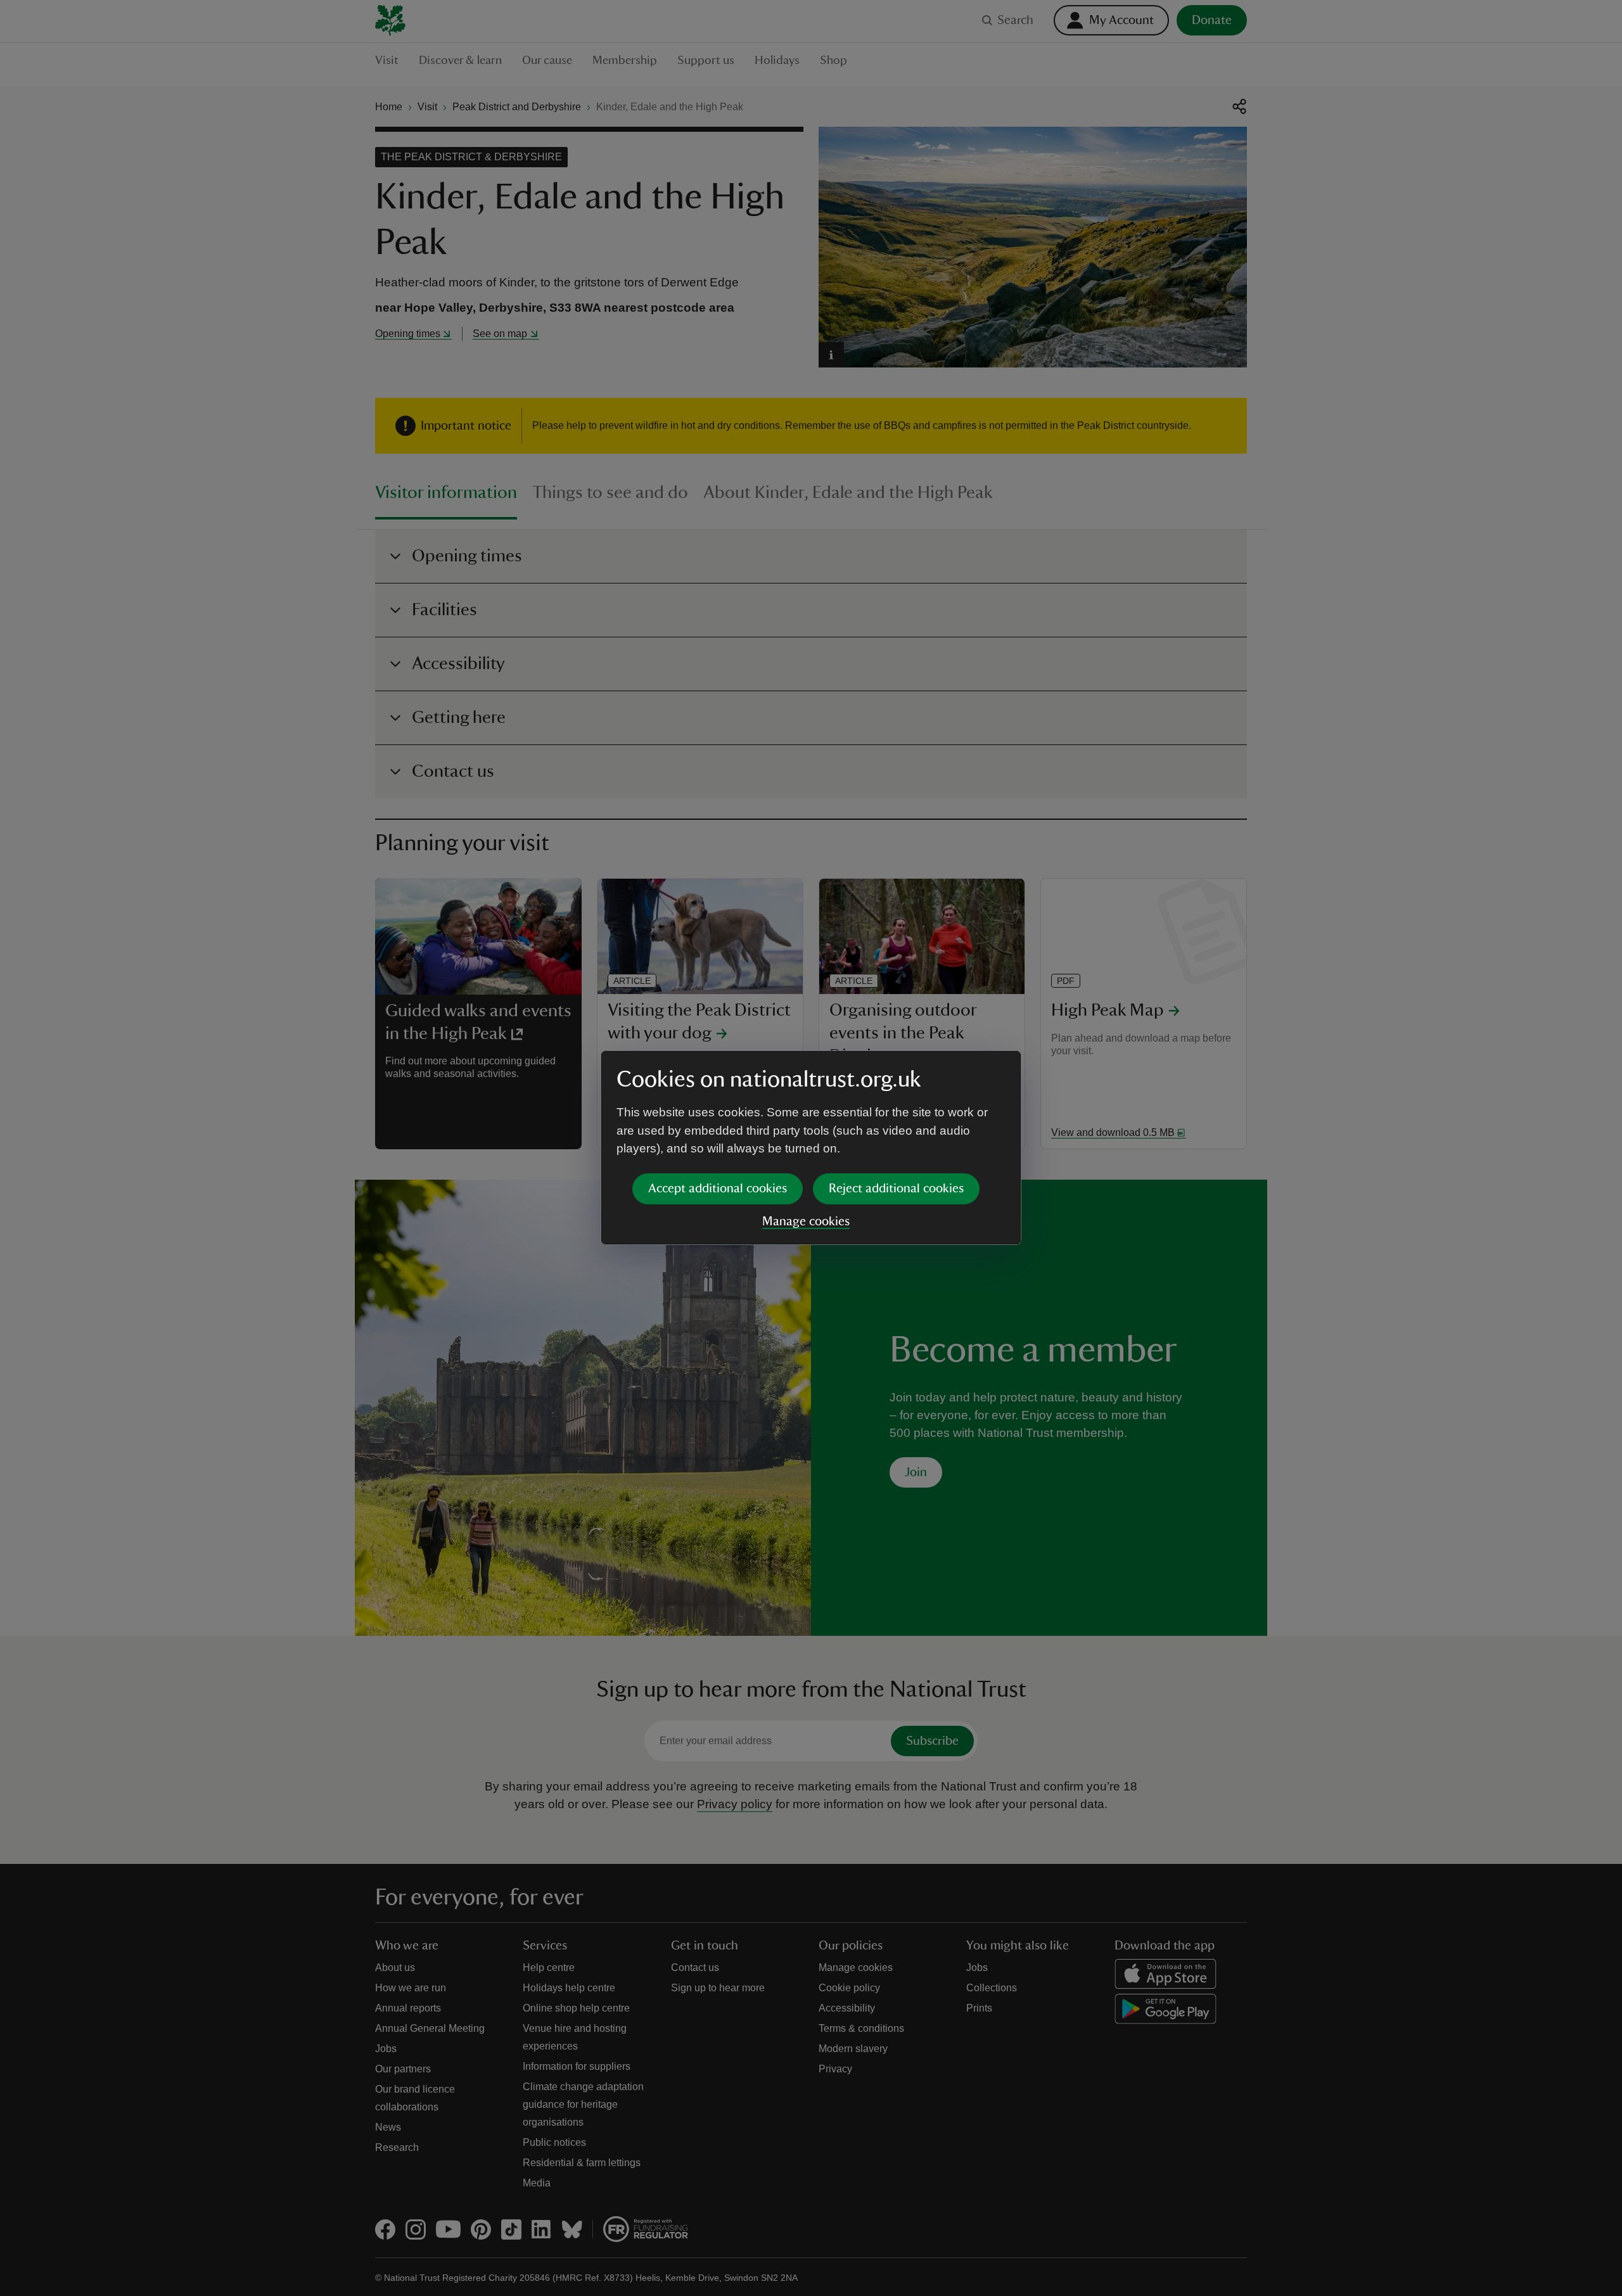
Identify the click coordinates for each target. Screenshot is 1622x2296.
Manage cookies (806, 1221)
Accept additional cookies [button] (718, 1189)
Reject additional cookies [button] (896, 1189)
